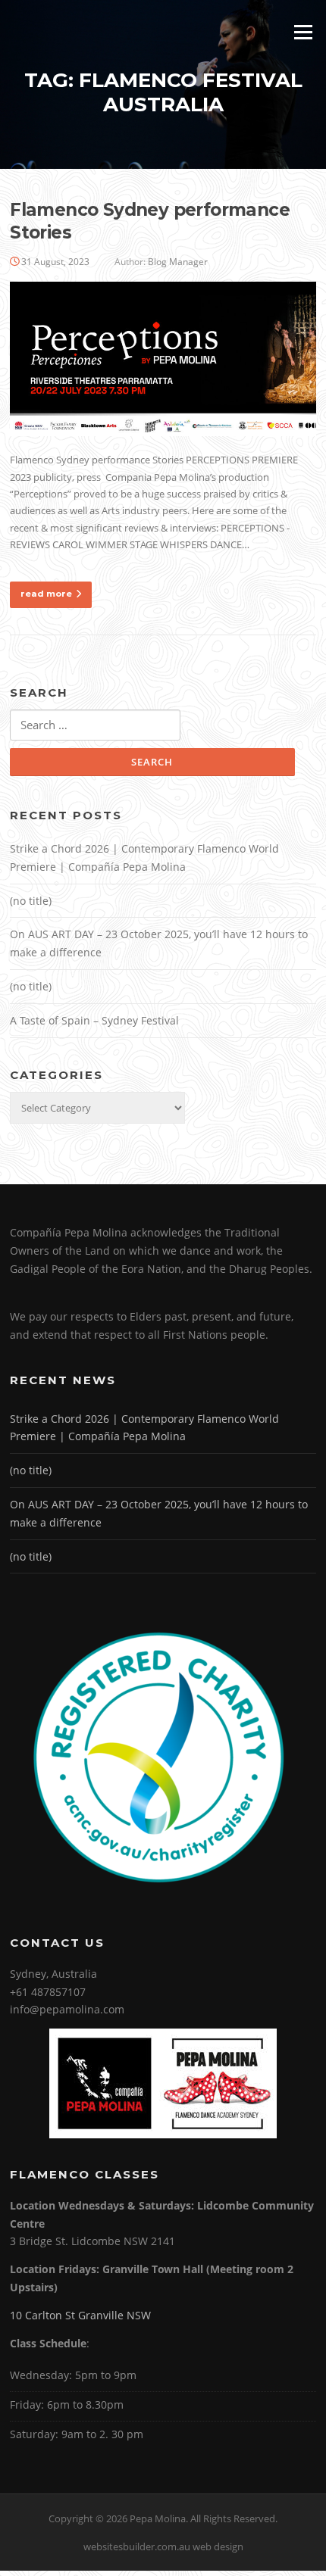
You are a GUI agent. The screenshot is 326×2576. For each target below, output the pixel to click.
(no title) (31, 901)
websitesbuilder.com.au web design (163, 2546)
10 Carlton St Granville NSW (80, 2315)
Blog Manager (178, 262)
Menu (303, 32)
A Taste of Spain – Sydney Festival (94, 1020)
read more (46, 594)
